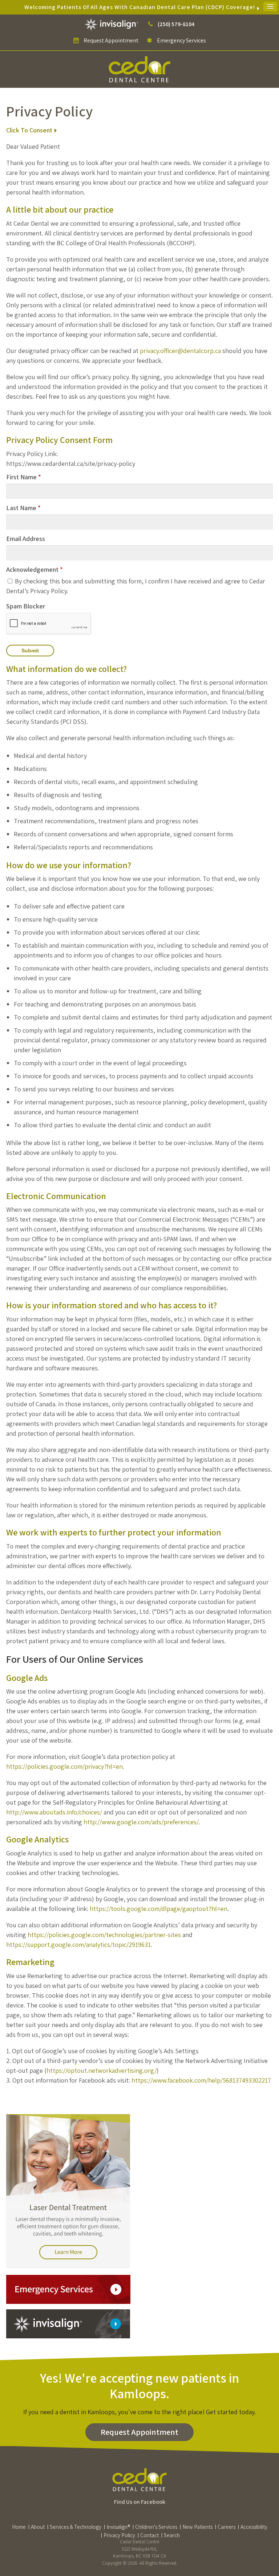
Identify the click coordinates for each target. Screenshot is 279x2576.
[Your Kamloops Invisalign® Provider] (112, 24)
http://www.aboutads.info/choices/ (54, 1812)
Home (19, 2527)
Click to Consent (29, 130)
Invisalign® (118, 2527)
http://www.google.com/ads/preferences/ (141, 1822)
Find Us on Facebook (140, 2502)
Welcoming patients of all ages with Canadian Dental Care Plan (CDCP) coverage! (140, 7)
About (38, 2527)
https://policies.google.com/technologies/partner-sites (104, 1935)
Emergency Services (181, 40)
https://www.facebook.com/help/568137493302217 (201, 2080)
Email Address (26, 539)
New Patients (197, 2527)
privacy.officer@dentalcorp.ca (180, 351)
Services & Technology (76, 2527)
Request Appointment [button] (111, 40)
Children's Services (156, 2527)
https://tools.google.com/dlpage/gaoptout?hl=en (159, 1909)
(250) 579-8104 (176, 24)
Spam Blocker (26, 606)
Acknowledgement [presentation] (35, 569)
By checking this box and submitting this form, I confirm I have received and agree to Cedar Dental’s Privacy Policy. (136, 586)
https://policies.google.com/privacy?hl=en (64, 1766)
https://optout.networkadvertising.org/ (102, 2070)
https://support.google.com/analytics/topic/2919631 (78, 1945)
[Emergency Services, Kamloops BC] (68, 2289)
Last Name (23, 508)
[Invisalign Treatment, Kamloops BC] (68, 2323)
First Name (24, 477)
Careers (227, 2527)
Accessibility (254, 2527)
